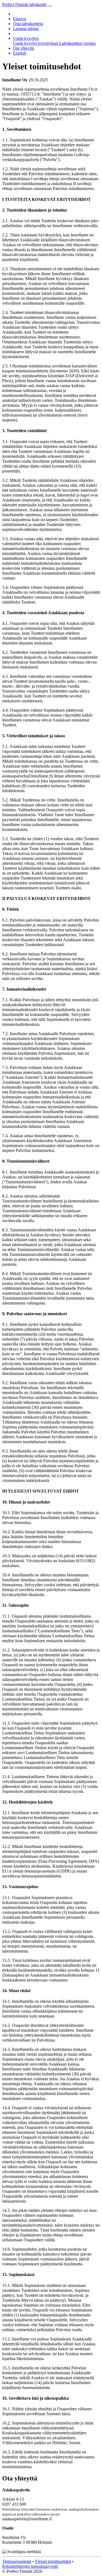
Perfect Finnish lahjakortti (24, 5)
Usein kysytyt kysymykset (36, 43)
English (20, 53)
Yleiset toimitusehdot (53, 2561)
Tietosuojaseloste (17, 2561)
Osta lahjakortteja (28, 24)
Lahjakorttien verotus (78, 43)
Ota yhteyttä (24, 48)
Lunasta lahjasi (26, 29)
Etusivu (20, 19)
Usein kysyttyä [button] (26, 38)
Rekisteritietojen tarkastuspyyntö (30, 2566)
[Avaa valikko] (50, 6)
